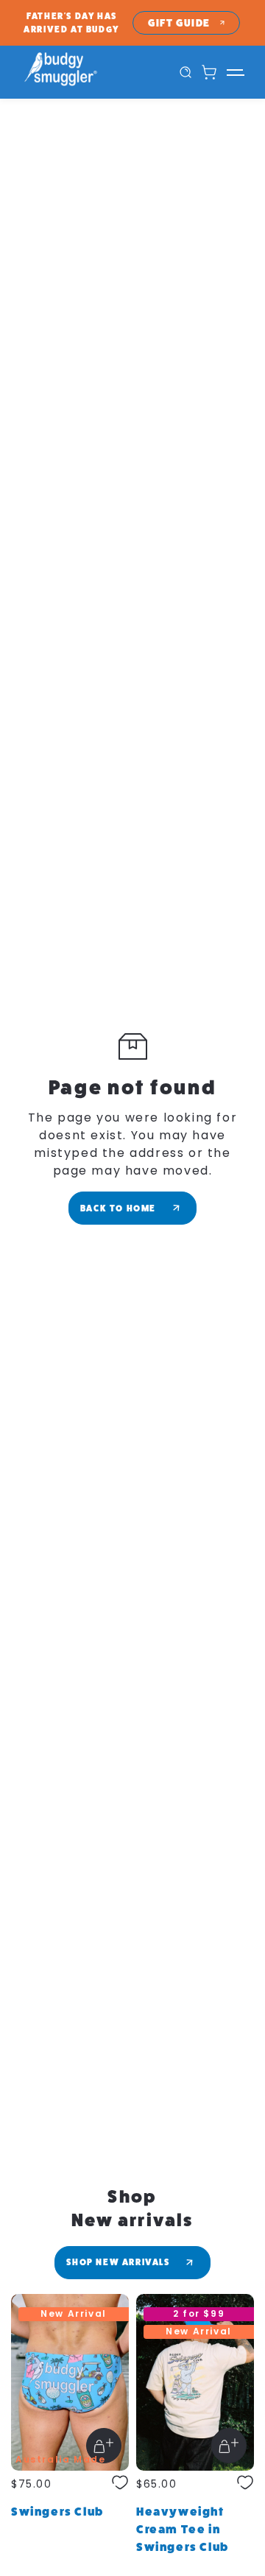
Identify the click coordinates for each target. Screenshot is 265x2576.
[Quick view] (104, 2446)
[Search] (185, 72)
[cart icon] (209, 72)
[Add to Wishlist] (120, 2484)
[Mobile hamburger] (235, 72)
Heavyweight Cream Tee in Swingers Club (183, 2529)
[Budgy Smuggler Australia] (77, 72)
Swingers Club (57, 2512)
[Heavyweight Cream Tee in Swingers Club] (195, 2382)
